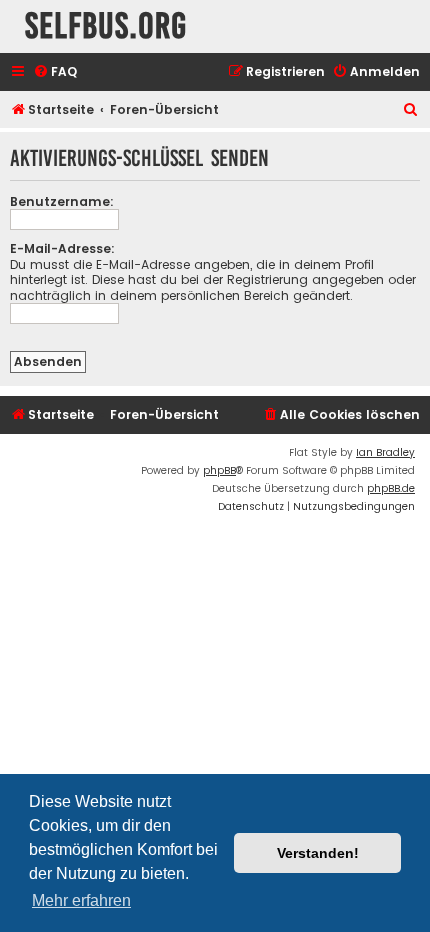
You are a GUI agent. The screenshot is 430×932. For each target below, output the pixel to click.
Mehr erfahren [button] (81, 900)
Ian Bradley (385, 452)
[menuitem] (55, 72)
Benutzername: (62, 201)
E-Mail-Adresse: (62, 248)
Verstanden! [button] (318, 853)
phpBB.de (391, 488)
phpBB (219, 470)
